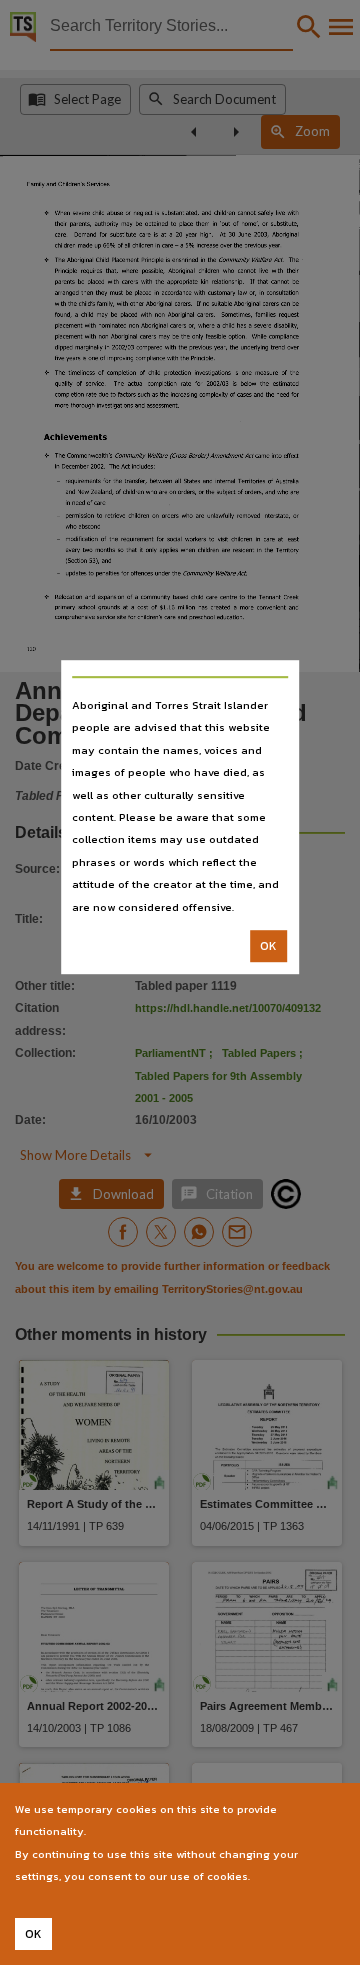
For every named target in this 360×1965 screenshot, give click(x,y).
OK (268, 946)
